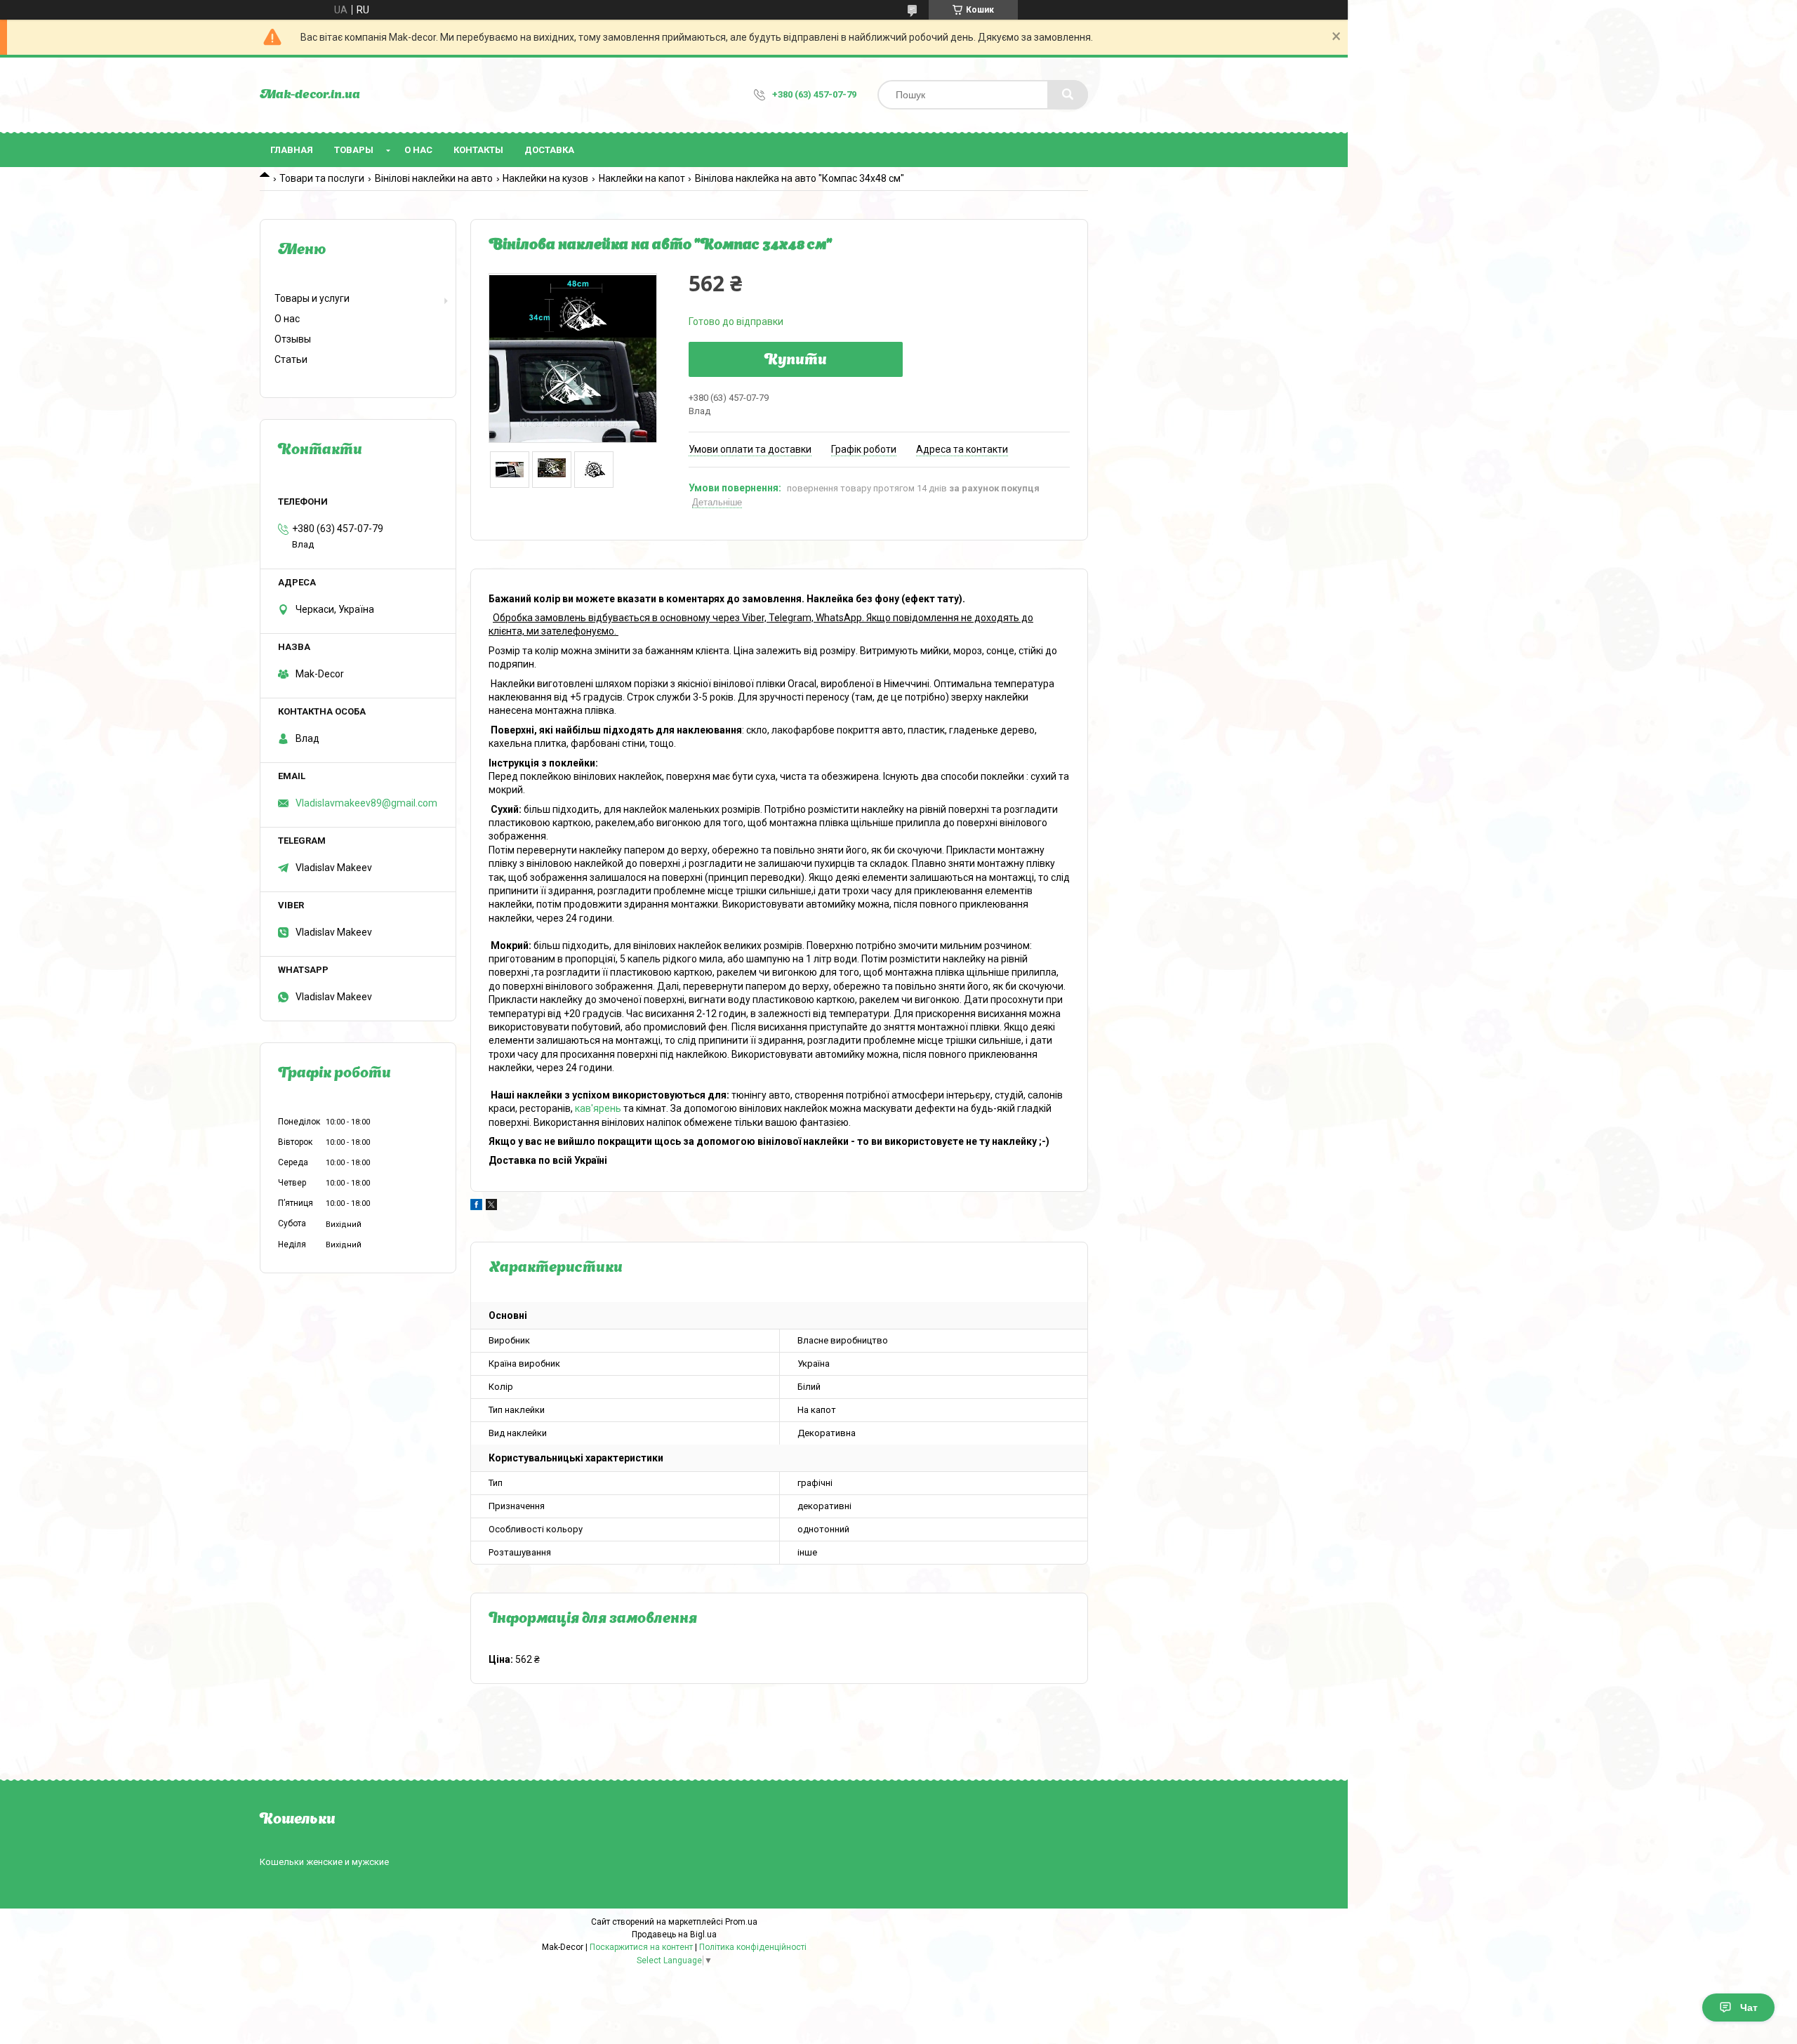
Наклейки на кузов (545, 178)
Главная (292, 150)
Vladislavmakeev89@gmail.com (366, 803)
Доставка (549, 150)
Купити (796, 361)
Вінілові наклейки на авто (434, 178)
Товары (354, 150)
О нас (418, 150)
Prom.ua (741, 1922)
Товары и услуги (312, 298)
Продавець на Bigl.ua (674, 1934)
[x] (491, 1207)
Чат (1749, 2007)
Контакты (478, 150)
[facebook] (476, 1207)
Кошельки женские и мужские (324, 1862)
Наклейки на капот (642, 178)
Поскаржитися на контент (641, 1947)
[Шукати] (1068, 95)
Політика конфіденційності (753, 1947)
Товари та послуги (322, 178)
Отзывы (293, 339)
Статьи (291, 359)
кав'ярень (598, 1108)
